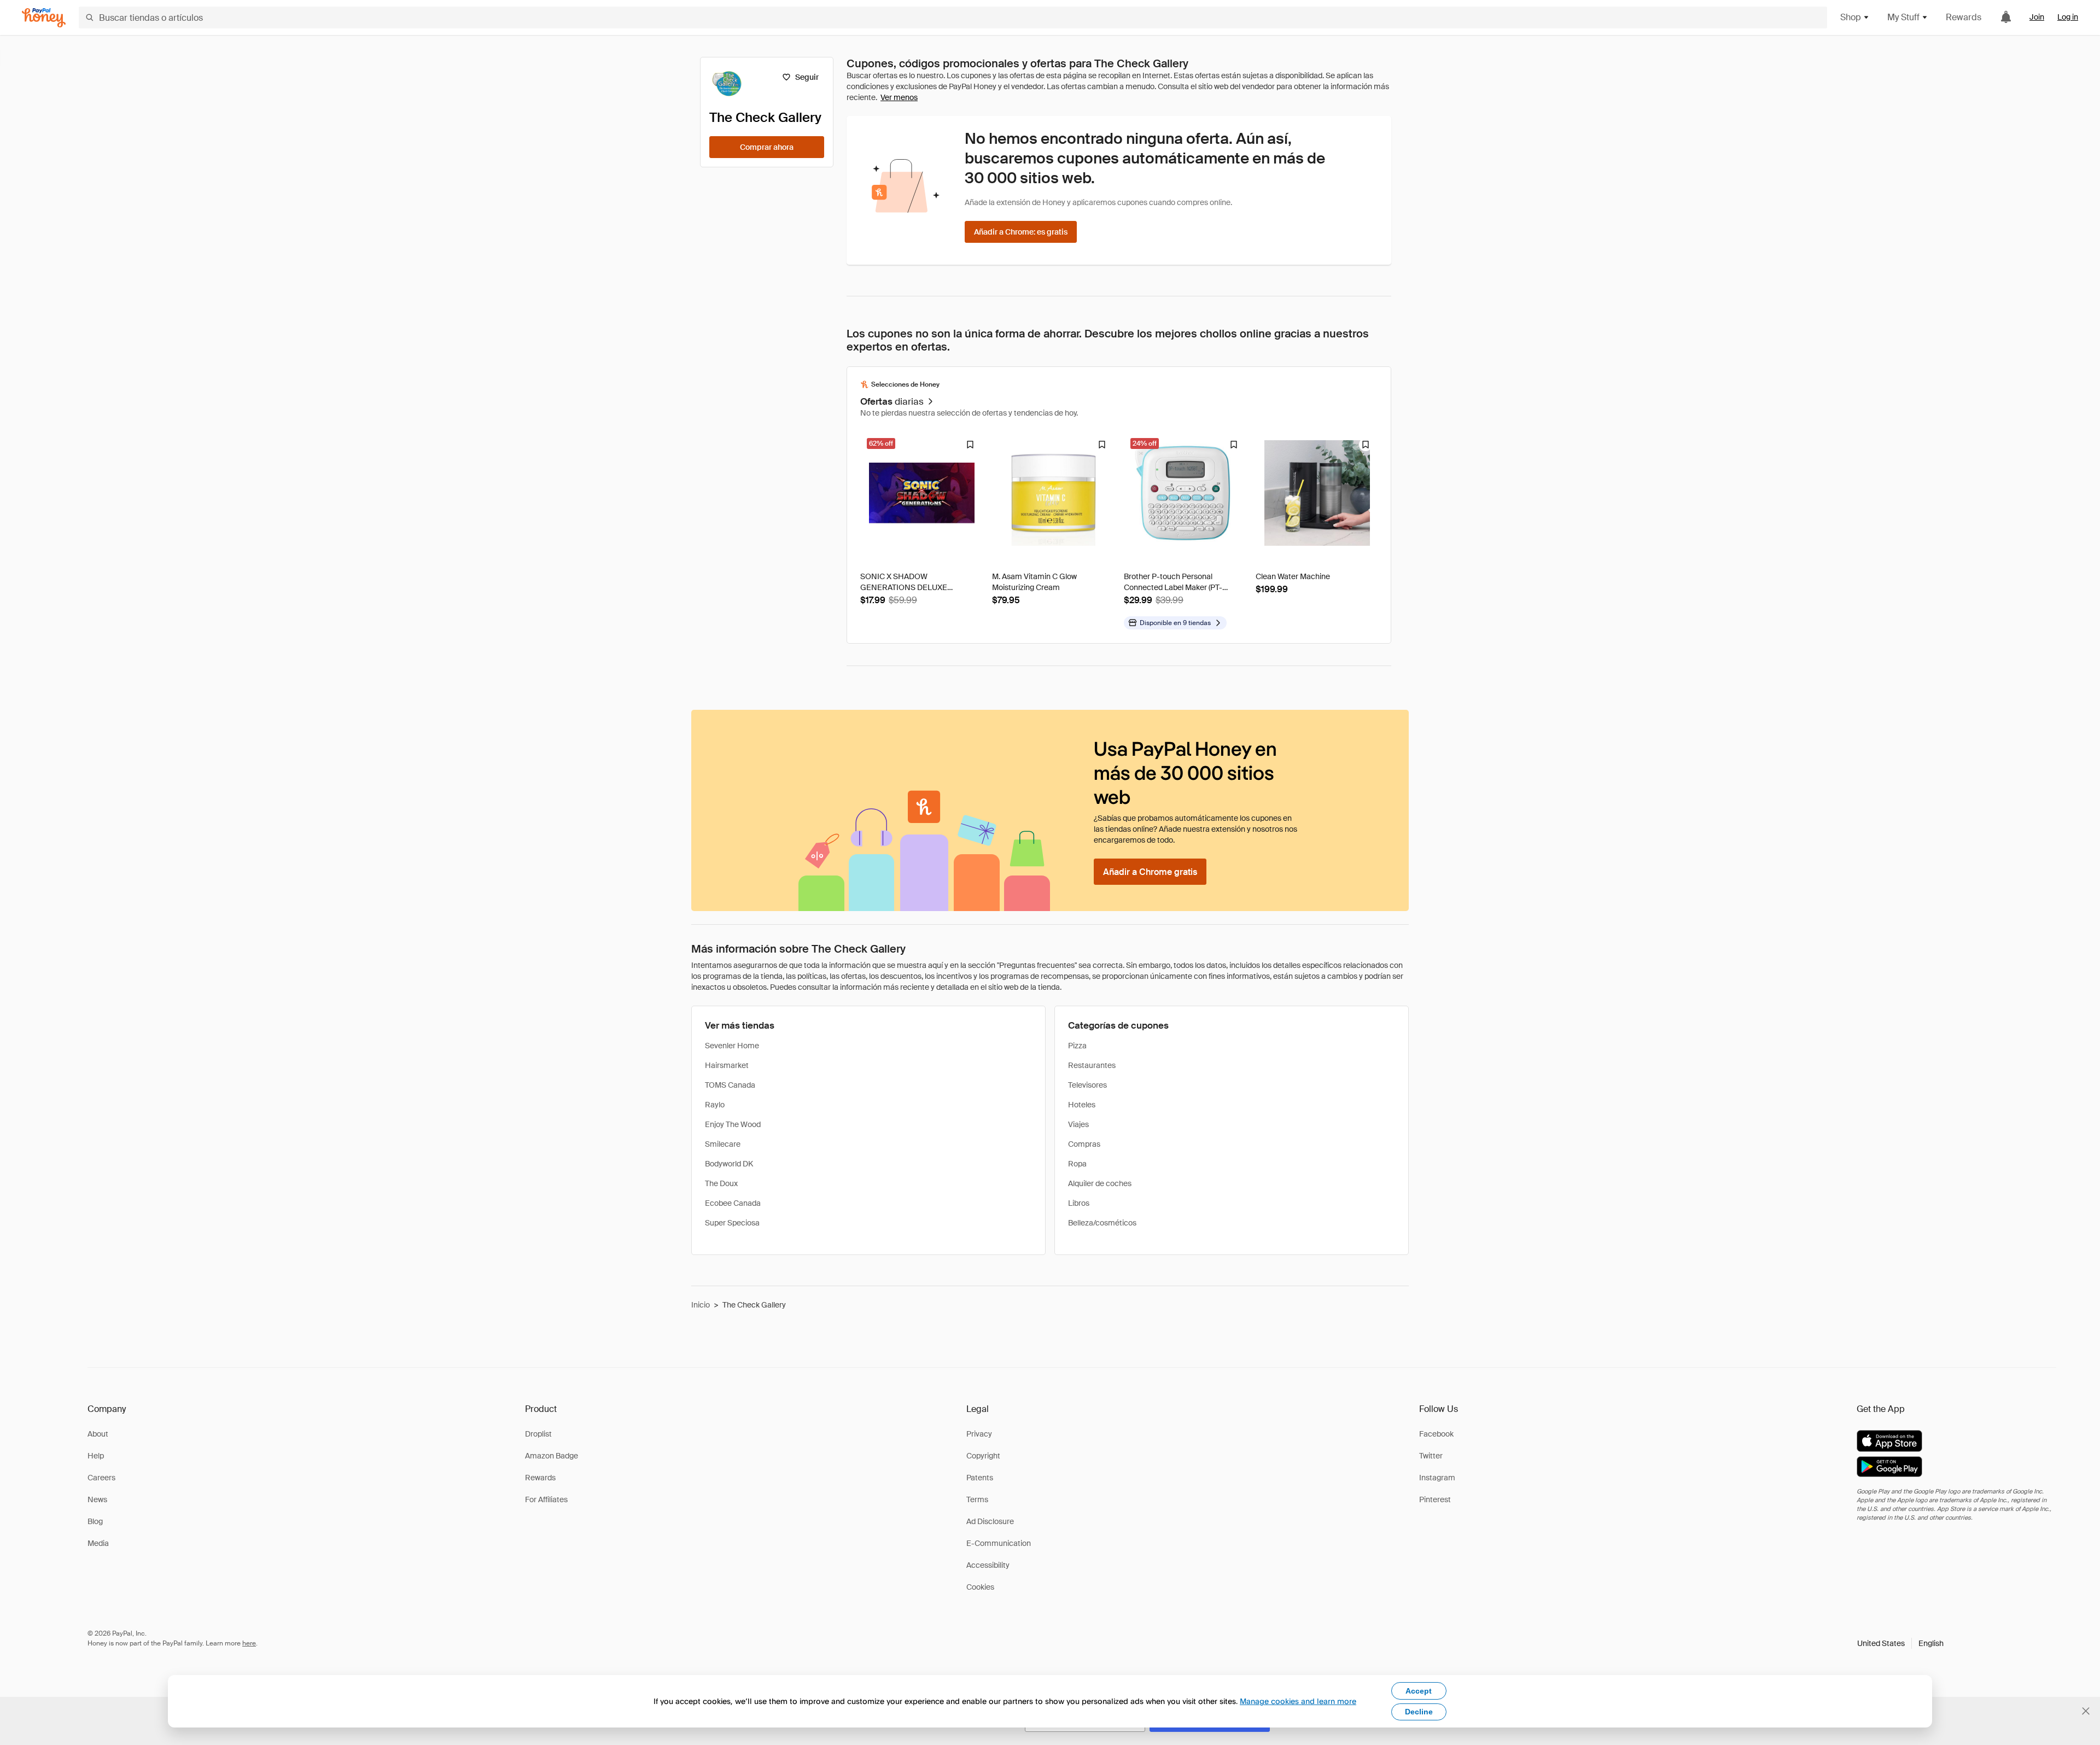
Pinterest (1435, 1499)
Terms (977, 1499)
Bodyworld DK (729, 1164)
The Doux (721, 1183)
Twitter (1431, 1456)
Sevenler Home (732, 1046)
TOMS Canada (730, 1085)
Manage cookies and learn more (1298, 1701)
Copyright (983, 1456)
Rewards (1964, 17)
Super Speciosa (732, 1223)
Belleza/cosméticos (1102, 1223)
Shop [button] (1851, 17)
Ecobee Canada (733, 1203)
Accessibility (988, 1565)
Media (98, 1543)
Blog (95, 1521)
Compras (1084, 1144)
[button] (1900, 1643)
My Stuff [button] (1903, 17)
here (249, 1643)
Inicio (701, 1305)
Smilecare (723, 1144)
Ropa (1077, 1164)
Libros (1079, 1203)
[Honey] (44, 18)
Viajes (1078, 1124)
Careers (101, 1478)
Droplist (538, 1434)
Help (96, 1456)
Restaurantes (1092, 1065)
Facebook (1436, 1434)
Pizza (1077, 1046)
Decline (1419, 1712)
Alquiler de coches (1100, 1183)
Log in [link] (2068, 17)
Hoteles (1082, 1105)
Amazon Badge (552, 1456)
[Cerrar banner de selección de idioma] (2086, 1711)
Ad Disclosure (990, 1521)
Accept (1419, 1691)
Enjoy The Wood (733, 1124)
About (98, 1434)
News (97, 1499)
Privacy (979, 1434)
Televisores (1087, 1085)
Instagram (1437, 1478)
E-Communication (999, 1543)
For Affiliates (546, 1499)
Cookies (980, 1587)
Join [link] (2037, 17)
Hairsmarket (727, 1065)
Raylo (715, 1105)
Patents (980, 1478)
